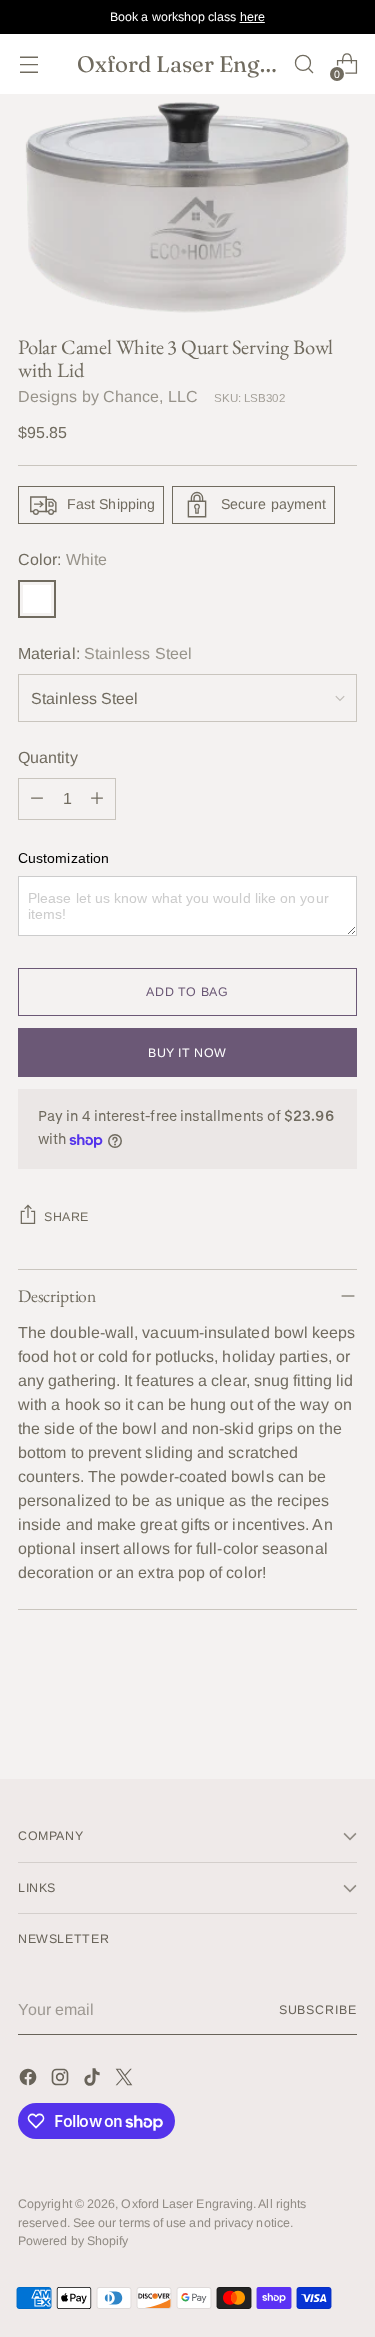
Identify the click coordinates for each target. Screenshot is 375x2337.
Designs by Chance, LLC (108, 396)
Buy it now (187, 1053)
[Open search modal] (303, 64)
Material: (105, 653)
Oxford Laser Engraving (187, 2204)
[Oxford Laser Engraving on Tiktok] (94, 2080)
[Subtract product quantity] (37, 799)
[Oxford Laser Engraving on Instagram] (62, 2080)
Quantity (48, 757)
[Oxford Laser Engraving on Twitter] (126, 2080)
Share (66, 1217)
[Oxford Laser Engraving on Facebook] (30, 2080)
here (252, 17)
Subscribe (318, 2010)
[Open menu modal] (28, 64)
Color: (62, 559)
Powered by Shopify (73, 2241)
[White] (37, 599)
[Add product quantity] (97, 799)
